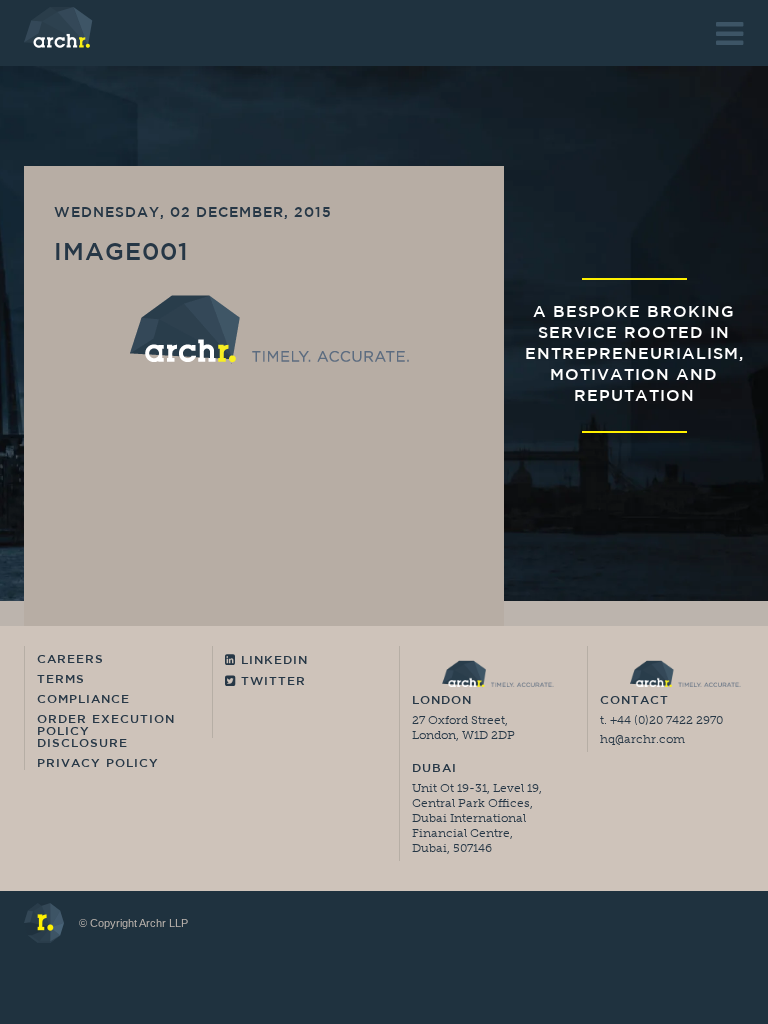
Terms (61, 680)
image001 (121, 254)
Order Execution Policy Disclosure (106, 732)
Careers (70, 660)
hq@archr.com (642, 739)
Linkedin (272, 661)
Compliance (83, 700)
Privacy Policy (98, 764)
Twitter (271, 682)
